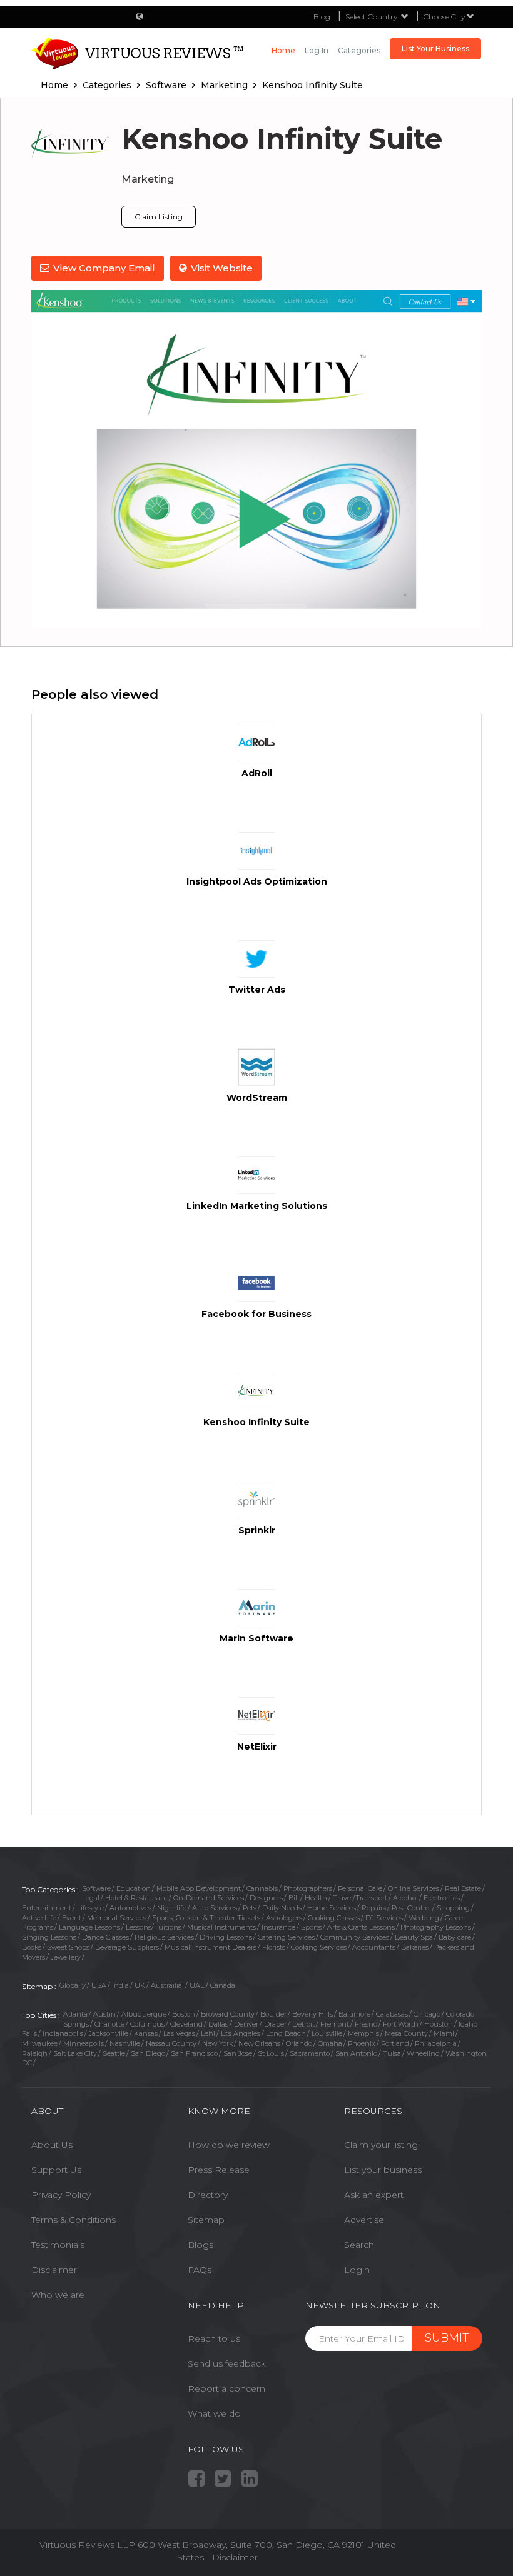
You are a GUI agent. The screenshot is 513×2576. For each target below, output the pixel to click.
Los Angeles (241, 2033)
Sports (311, 1927)
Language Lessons (89, 1927)
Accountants (374, 1947)
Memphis (363, 2033)
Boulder (273, 2014)
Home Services (332, 1908)
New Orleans (259, 2043)
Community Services (355, 1937)
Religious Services (164, 1937)
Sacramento (310, 2053)
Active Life (39, 1918)
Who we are (58, 2295)
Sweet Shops (68, 1947)
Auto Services (215, 1908)
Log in (317, 50)
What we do (214, 2413)
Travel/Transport (360, 1898)
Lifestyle (90, 1908)
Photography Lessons (436, 1927)
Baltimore (354, 2014)
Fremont (335, 2024)
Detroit (303, 2024)
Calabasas (392, 2014)
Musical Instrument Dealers (211, 1947)
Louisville (327, 2033)
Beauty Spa (414, 1937)
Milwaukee (40, 2043)
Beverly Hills (312, 2014)
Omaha (330, 2043)
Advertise (364, 2220)
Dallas (218, 2024)
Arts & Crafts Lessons (361, 1927)
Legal (91, 1898)
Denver (246, 2024)
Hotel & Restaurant (136, 1898)
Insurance (278, 1927)
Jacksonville (109, 2033)
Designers (266, 1898)
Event (72, 1918)
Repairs (374, 1908)
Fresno (366, 2024)
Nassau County (171, 2043)
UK (140, 1985)
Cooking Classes (334, 1918)
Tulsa (392, 2053)
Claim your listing (381, 2145)
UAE (197, 1985)
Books (32, 1947)
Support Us (56, 2170)
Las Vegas (179, 2033)
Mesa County (406, 2033)
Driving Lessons (226, 1937)
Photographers (308, 1888)
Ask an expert (374, 2195)
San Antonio (356, 2053)
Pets (250, 1908)
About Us (52, 2145)
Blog (322, 17)
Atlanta (75, 2014)
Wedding (424, 1918)
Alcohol (405, 1898)
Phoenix (362, 2043)
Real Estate (463, 1888)
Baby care (455, 1937)
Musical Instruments (221, 1927)
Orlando (299, 2043)
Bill (294, 1898)
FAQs (200, 2270)
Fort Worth (401, 2024)
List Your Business (435, 48)
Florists (274, 1947)
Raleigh (35, 2053)
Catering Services (286, 1937)
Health (316, 1898)
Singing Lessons (49, 1937)
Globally (73, 1985)
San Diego (148, 2053)
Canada (223, 1985)
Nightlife (172, 1908)
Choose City (445, 17)
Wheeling (423, 2053)
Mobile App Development (199, 1888)
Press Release (219, 2170)
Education (134, 1888)
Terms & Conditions (74, 2220)
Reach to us (214, 2338)
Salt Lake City (75, 2053)
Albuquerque (144, 2014)
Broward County (228, 2014)
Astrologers (284, 1918)
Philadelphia (436, 2043)
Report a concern (226, 2388)
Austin (104, 2014)
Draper (275, 2024)
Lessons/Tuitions (154, 1927)
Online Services (414, 1888)
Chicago (427, 2014)
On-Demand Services (209, 1898)
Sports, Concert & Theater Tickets (206, 1918)
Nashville (125, 2043)
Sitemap (206, 2220)
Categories (359, 50)
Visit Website (222, 268)
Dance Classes (105, 1937)
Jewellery (66, 1957)
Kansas (146, 2033)
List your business (383, 2170)
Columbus (147, 2024)
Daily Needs (282, 1908)
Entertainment (47, 1908)
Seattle (114, 2053)
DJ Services (384, 1918)
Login (357, 2270)
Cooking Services (319, 1947)
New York (217, 2043)
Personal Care (360, 1888)
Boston (184, 2014)
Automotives (130, 1908)
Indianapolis (63, 2033)
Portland (395, 2043)
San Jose (238, 2053)
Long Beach (286, 2033)
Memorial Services (117, 1918)
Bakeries (415, 1947)
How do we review (229, 2145)
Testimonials (58, 2245)
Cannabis (262, 1888)
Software (96, 1888)
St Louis (271, 2053)
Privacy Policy (61, 2195)
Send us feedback (227, 2363)
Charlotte (109, 2024)
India (120, 1985)
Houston (439, 2024)
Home (283, 50)
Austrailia (167, 1985)
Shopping (453, 1908)
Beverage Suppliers (127, 1947)
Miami (444, 2033)
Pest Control (411, 1908)
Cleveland (186, 2024)
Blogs (201, 2245)
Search (359, 2245)
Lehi (208, 2033)
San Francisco (194, 2053)
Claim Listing (159, 217)
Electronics (442, 1898)
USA (99, 1985)
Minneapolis (84, 2043)
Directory (208, 2195)
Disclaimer (54, 2270)
